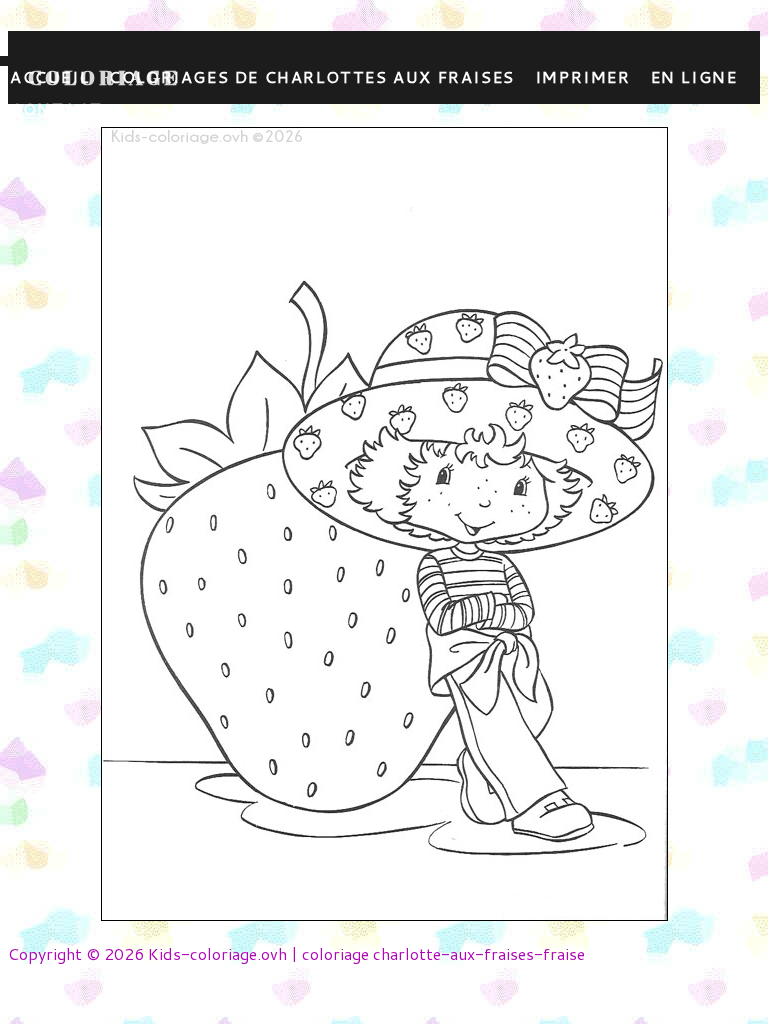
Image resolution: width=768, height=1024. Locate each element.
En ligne (694, 76)
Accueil (49, 76)
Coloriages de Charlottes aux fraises (312, 76)
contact (56, 108)
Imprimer (583, 76)
